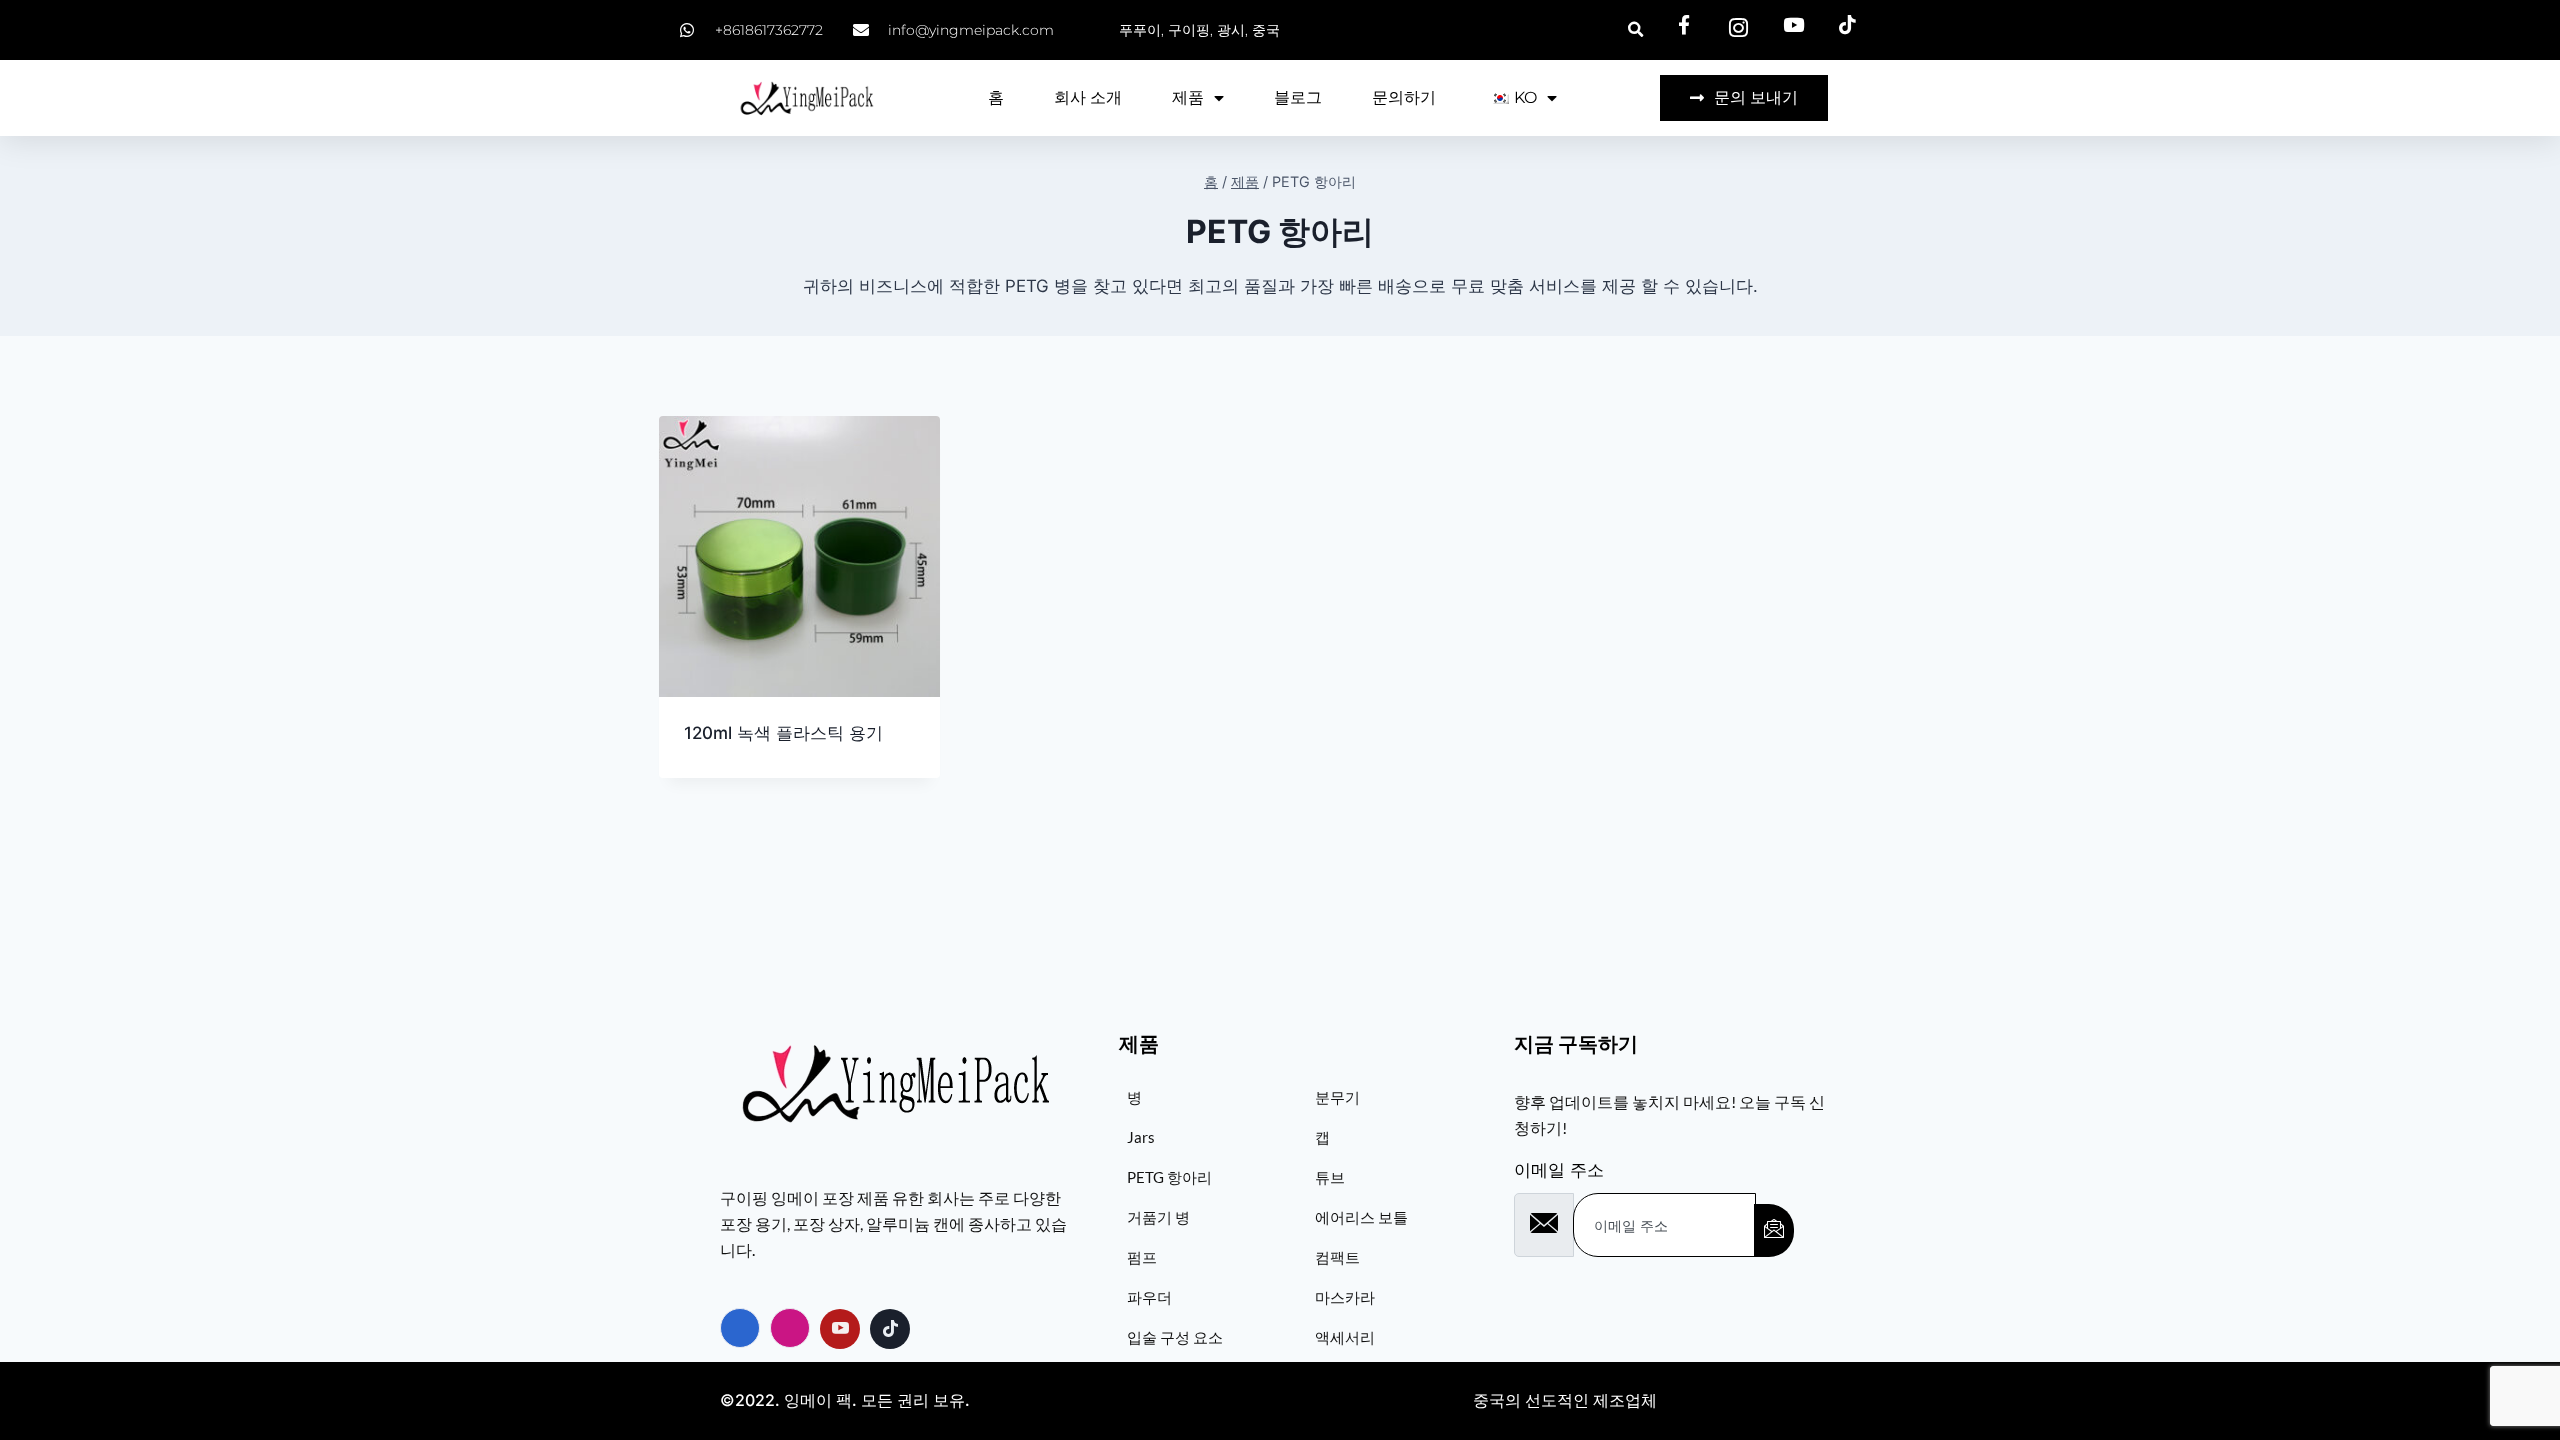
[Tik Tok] (890, 1329)
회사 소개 (1088, 97)
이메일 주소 (1559, 1170)
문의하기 (1404, 97)
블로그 (1298, 97)
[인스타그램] (790, 1328)
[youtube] (840, 1329)
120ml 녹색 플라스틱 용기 (783, 733)
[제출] (1774, 1230)
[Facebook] (740, 1328)
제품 (1188, 97)
